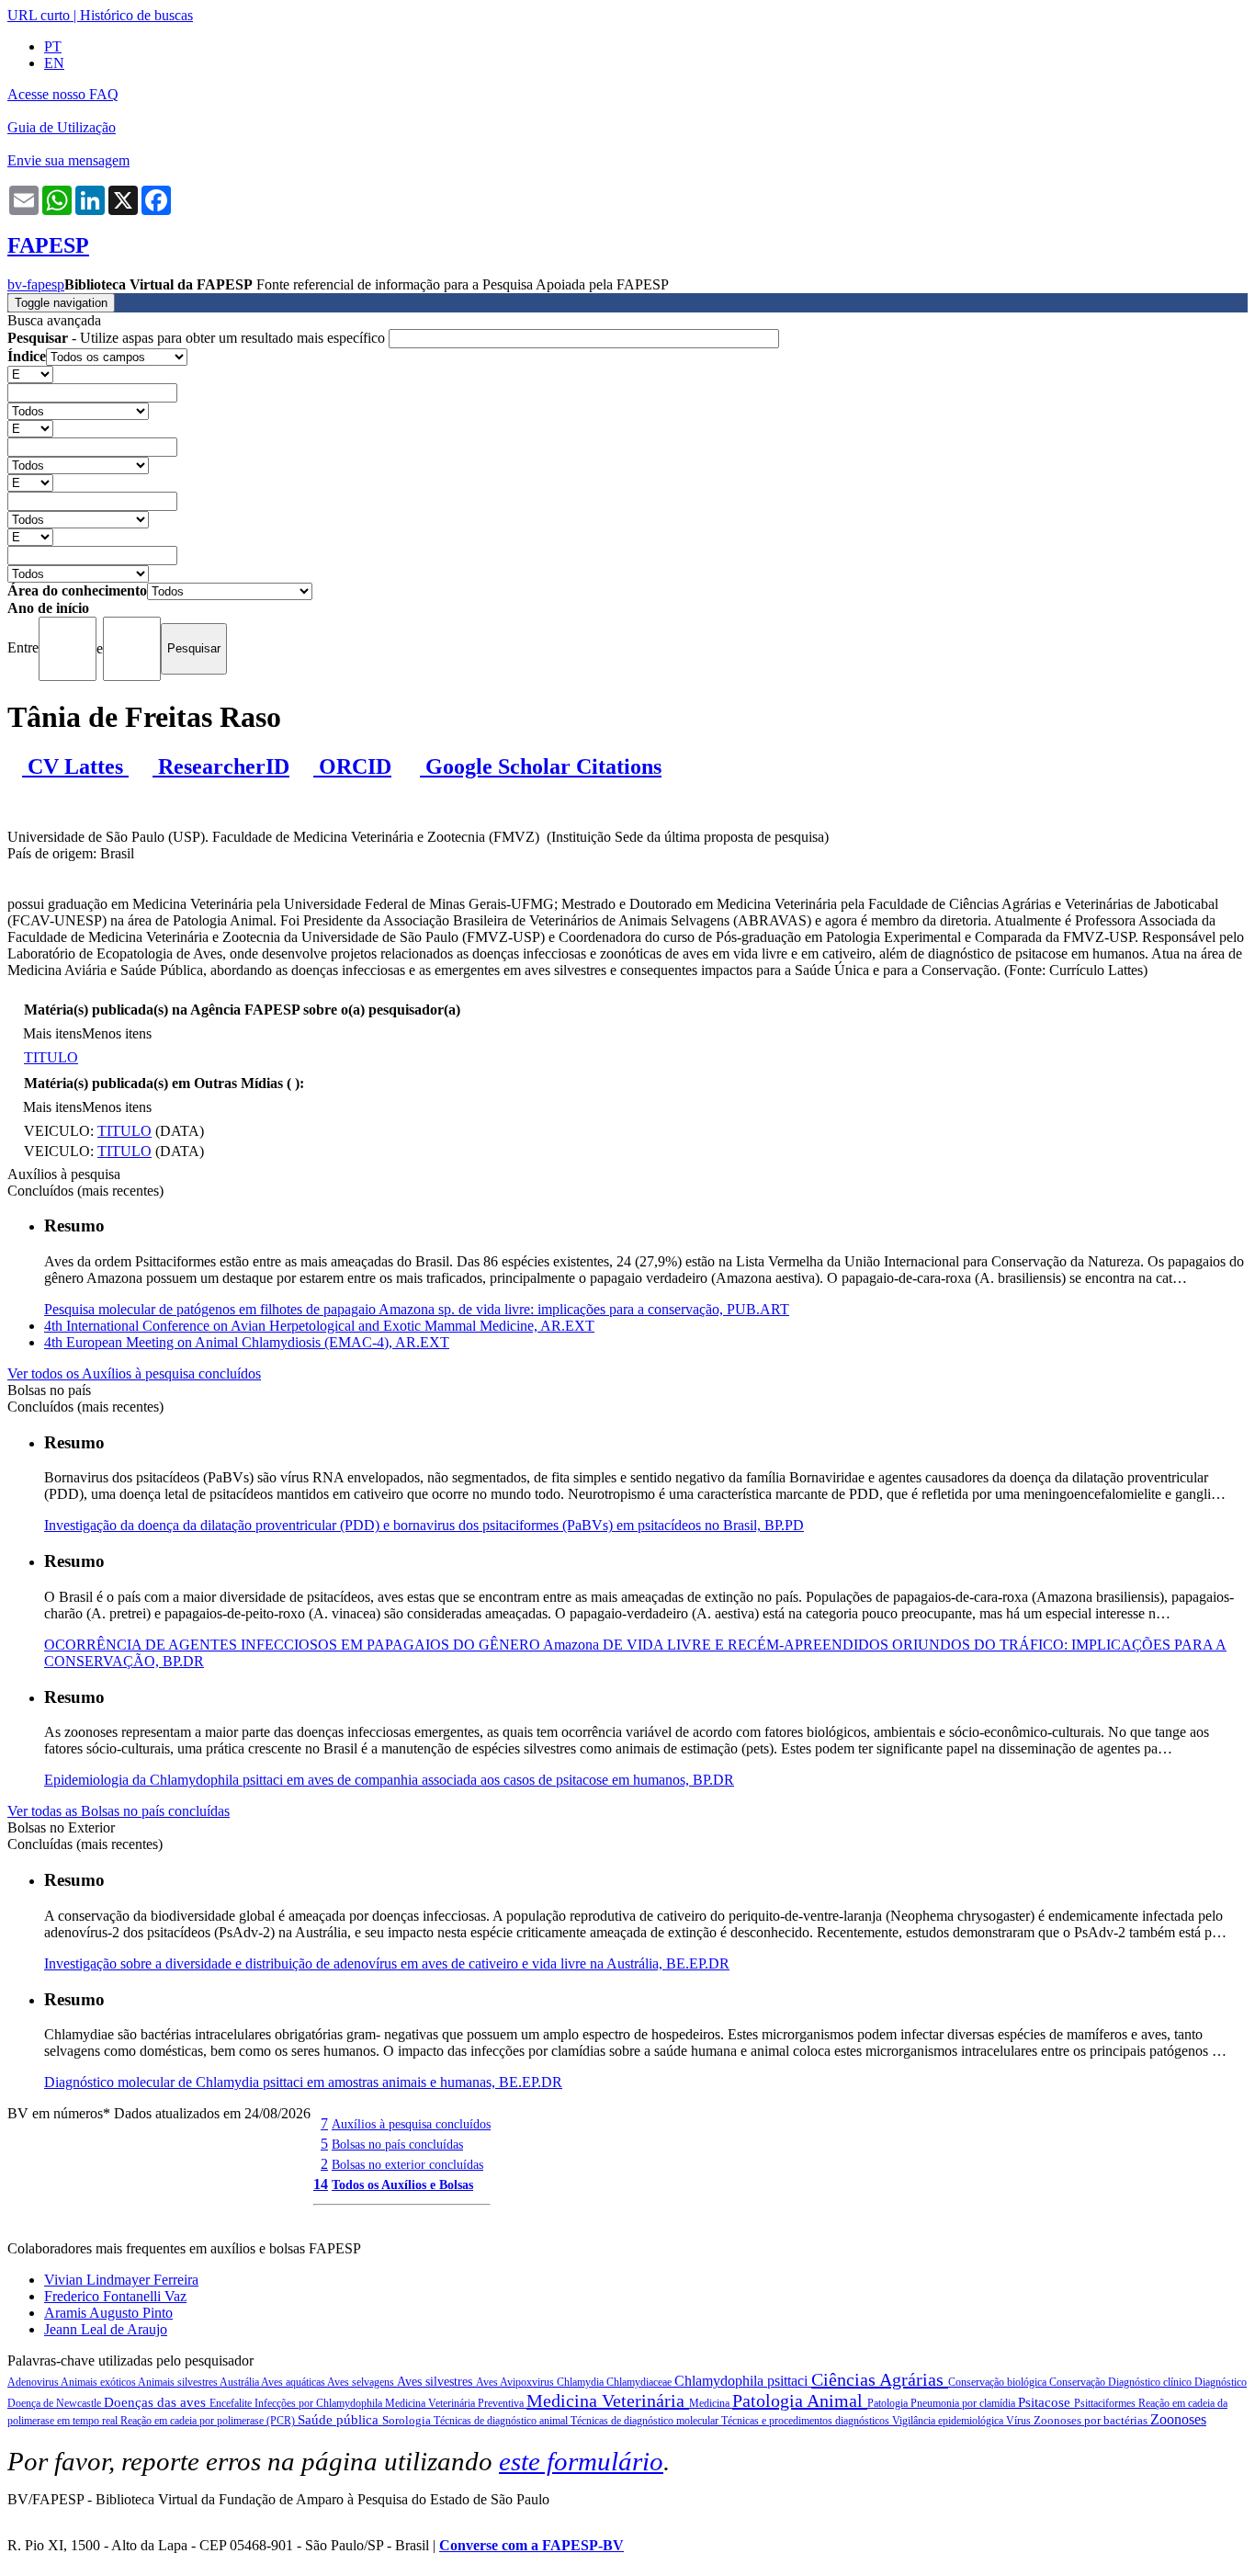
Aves (488, 2382)
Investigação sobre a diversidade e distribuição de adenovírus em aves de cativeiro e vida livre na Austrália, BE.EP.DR (387, 1963)
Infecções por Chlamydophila (320, 2403)
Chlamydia (582, 2382)
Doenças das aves (157, 2402)
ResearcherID (221, 766)
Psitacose (1046, 2402)
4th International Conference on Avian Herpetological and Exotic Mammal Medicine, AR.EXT (319, 1326)
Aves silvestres (436, 2382)
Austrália (240, 2382)
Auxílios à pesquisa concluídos (411, 2124)
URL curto (39, 15)
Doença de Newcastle (56, 2403)
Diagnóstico (1221, 2382)
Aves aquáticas (294, 2382)
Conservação (1079, 2382)
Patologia (889, 2403)
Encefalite (232, 2403)
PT (53, 46)
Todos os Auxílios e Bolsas (402, 2184)
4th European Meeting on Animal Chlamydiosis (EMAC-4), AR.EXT (247, 1342)
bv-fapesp (36, 284)
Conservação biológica (999, 2382)
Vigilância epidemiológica (949, 2421)
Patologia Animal (800, 2400)
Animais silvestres (179, 2382)
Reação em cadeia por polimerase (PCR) (209, 2421)
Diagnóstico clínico (1151, 2382)
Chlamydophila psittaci (743, 2381)
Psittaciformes (1106, 2403)
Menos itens (117, 1033)
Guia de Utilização (62, 127)
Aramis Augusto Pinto (108, 2313)
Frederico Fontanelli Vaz (115, 2296)
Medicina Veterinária (608, 2400)
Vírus (1020, 2421)
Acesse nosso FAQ (63, 94)
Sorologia (408, 2420)
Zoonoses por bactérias (1092, 2420)
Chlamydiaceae (640, 2382)
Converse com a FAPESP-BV (531, 2545)
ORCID (352, 766)
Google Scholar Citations (541, 766)
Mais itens (52, 1033)
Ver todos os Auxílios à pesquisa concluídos (134, 1373)
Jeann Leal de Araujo (106, 2329)
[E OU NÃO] (30, 374)
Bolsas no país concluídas (397, 2144)
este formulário (581, 2461)
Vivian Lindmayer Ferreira (121, 2280)
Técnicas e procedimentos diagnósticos (807, 2421)
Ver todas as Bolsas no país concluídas (119, 1811)
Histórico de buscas (136, 15)
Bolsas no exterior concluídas (407, 2164)
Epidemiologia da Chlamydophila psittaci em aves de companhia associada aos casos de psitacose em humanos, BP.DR (389, 1780)
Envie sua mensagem (68, 160)
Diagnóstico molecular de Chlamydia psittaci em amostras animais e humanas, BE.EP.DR (303, 2082)
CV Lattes (75, 766)
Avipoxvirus (528, 2382)
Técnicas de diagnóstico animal (502, 2421)
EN (54, 63)
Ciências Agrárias (880, 2379)
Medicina (711, 2403)
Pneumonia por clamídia (964, 2403)
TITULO (51, 1057)
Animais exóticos (99, 2382)
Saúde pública (340, 2420)
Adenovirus (34, 2382)
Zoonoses (1178, 2419)
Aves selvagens (362, 2382)
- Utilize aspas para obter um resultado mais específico (198, 338)
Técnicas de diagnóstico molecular (646, 2421)
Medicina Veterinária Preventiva (456, 2403)
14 (321, 2184)
